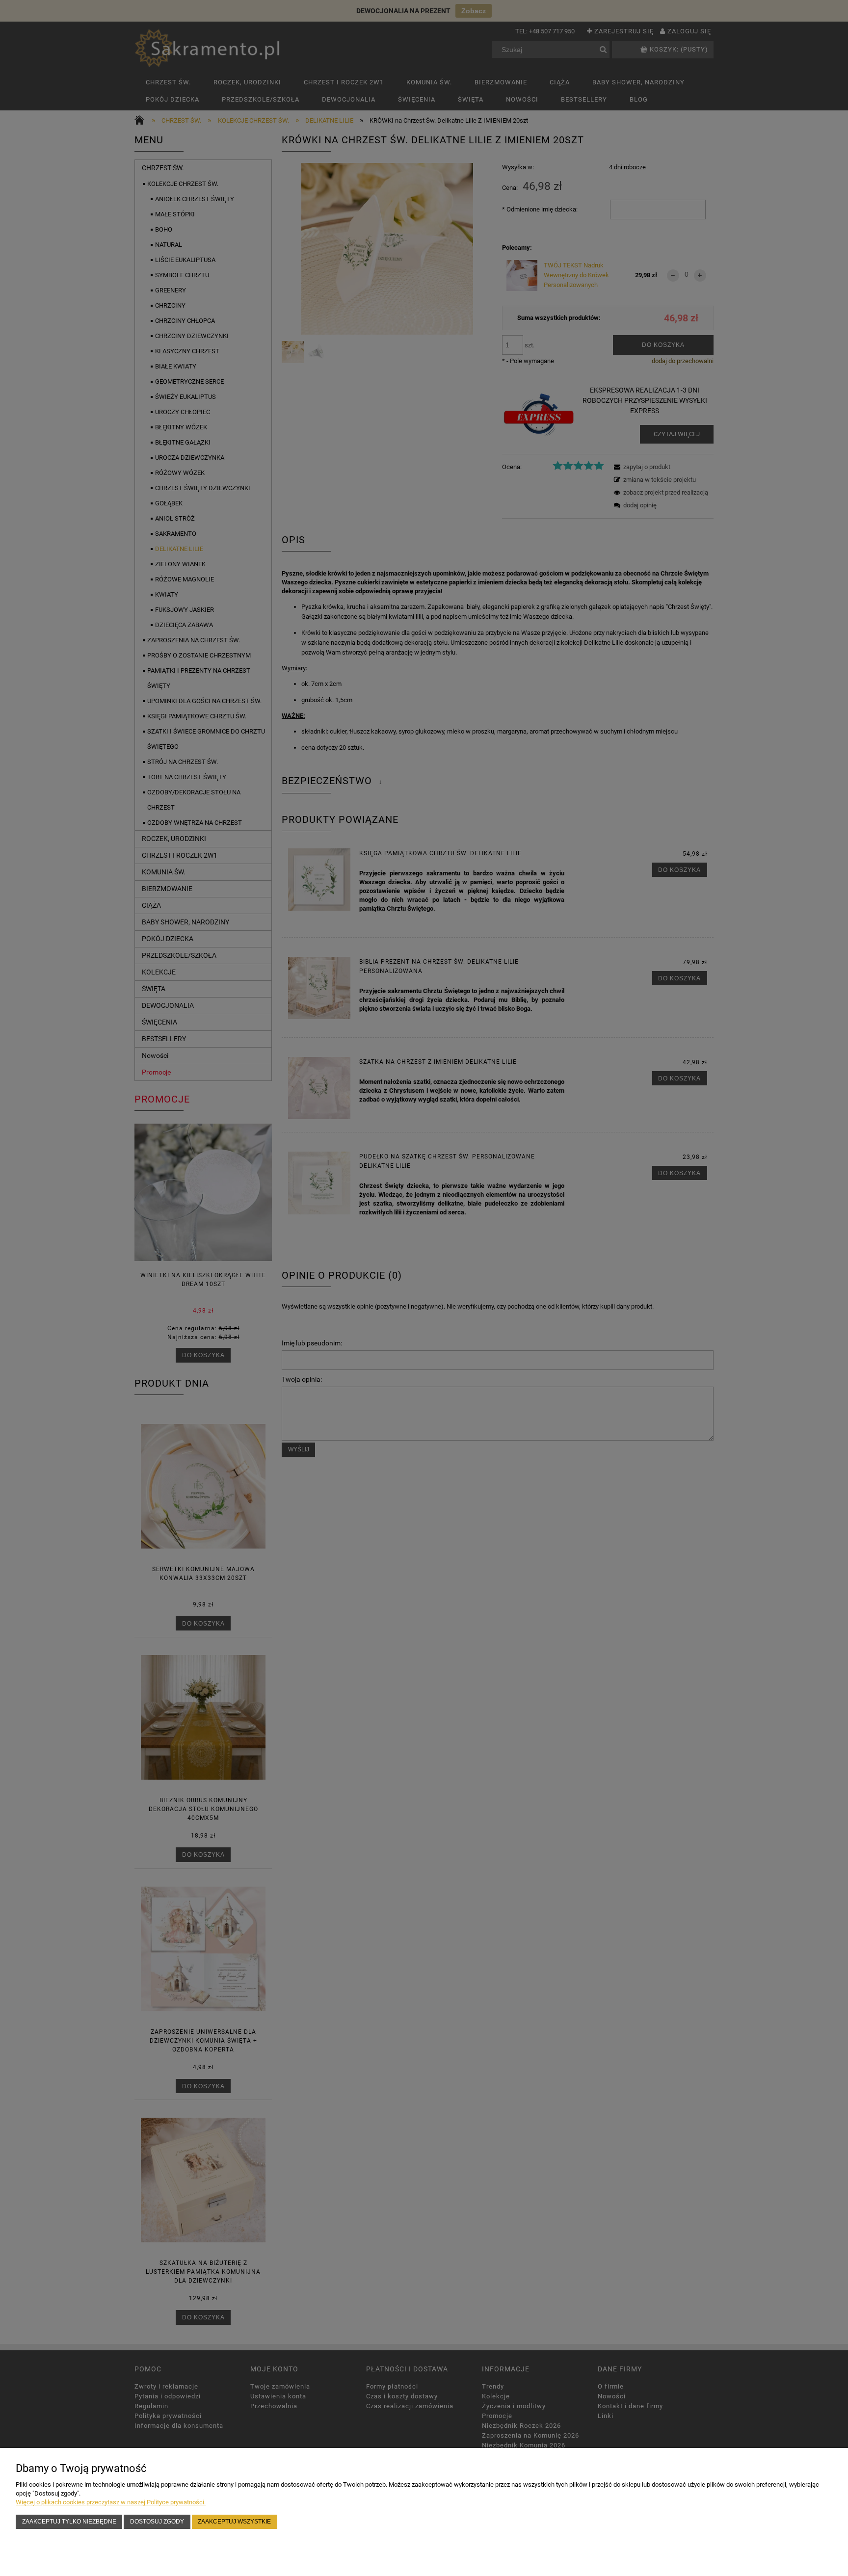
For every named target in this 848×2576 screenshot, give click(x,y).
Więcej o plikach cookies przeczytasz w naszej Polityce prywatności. (111, 2502)
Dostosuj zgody (157, 2521)
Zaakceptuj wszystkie (234, 2521)
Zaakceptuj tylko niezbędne (69, 2521)
